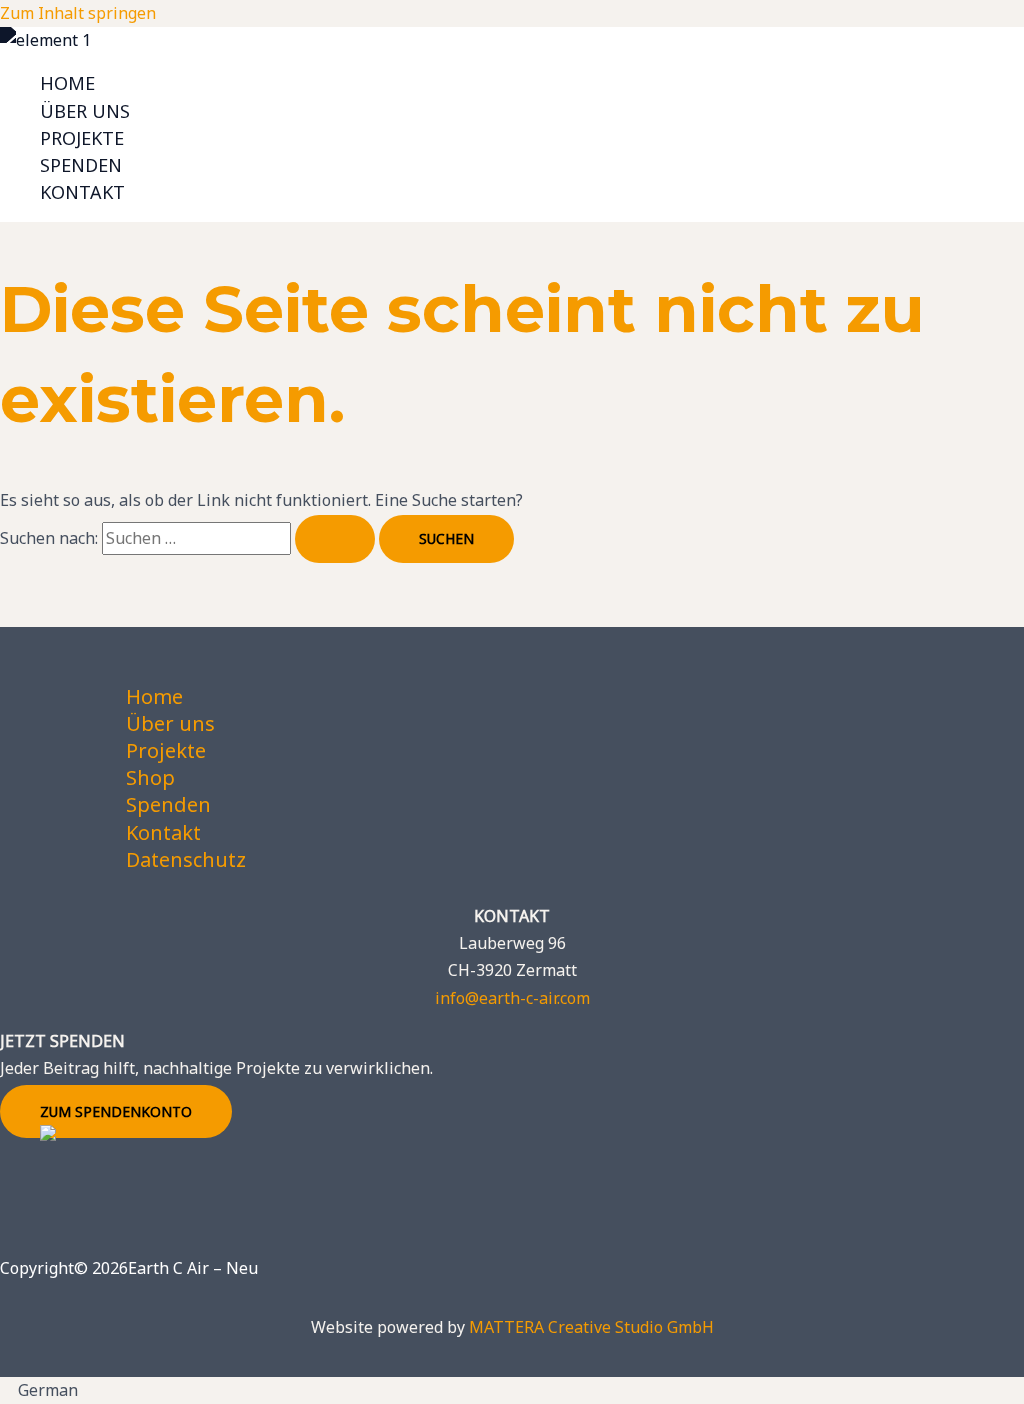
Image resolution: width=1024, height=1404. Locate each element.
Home (67, 83)
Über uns (85, 111)
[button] (512, 1390)
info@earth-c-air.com (512, 998)
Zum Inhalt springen (78, 13)
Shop (150, 777)
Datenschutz (186, 859)
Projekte (82, 138)
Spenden (81, 165)
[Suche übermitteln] (335, 539)
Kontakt (82, 192)
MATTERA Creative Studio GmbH (591, 1327)
